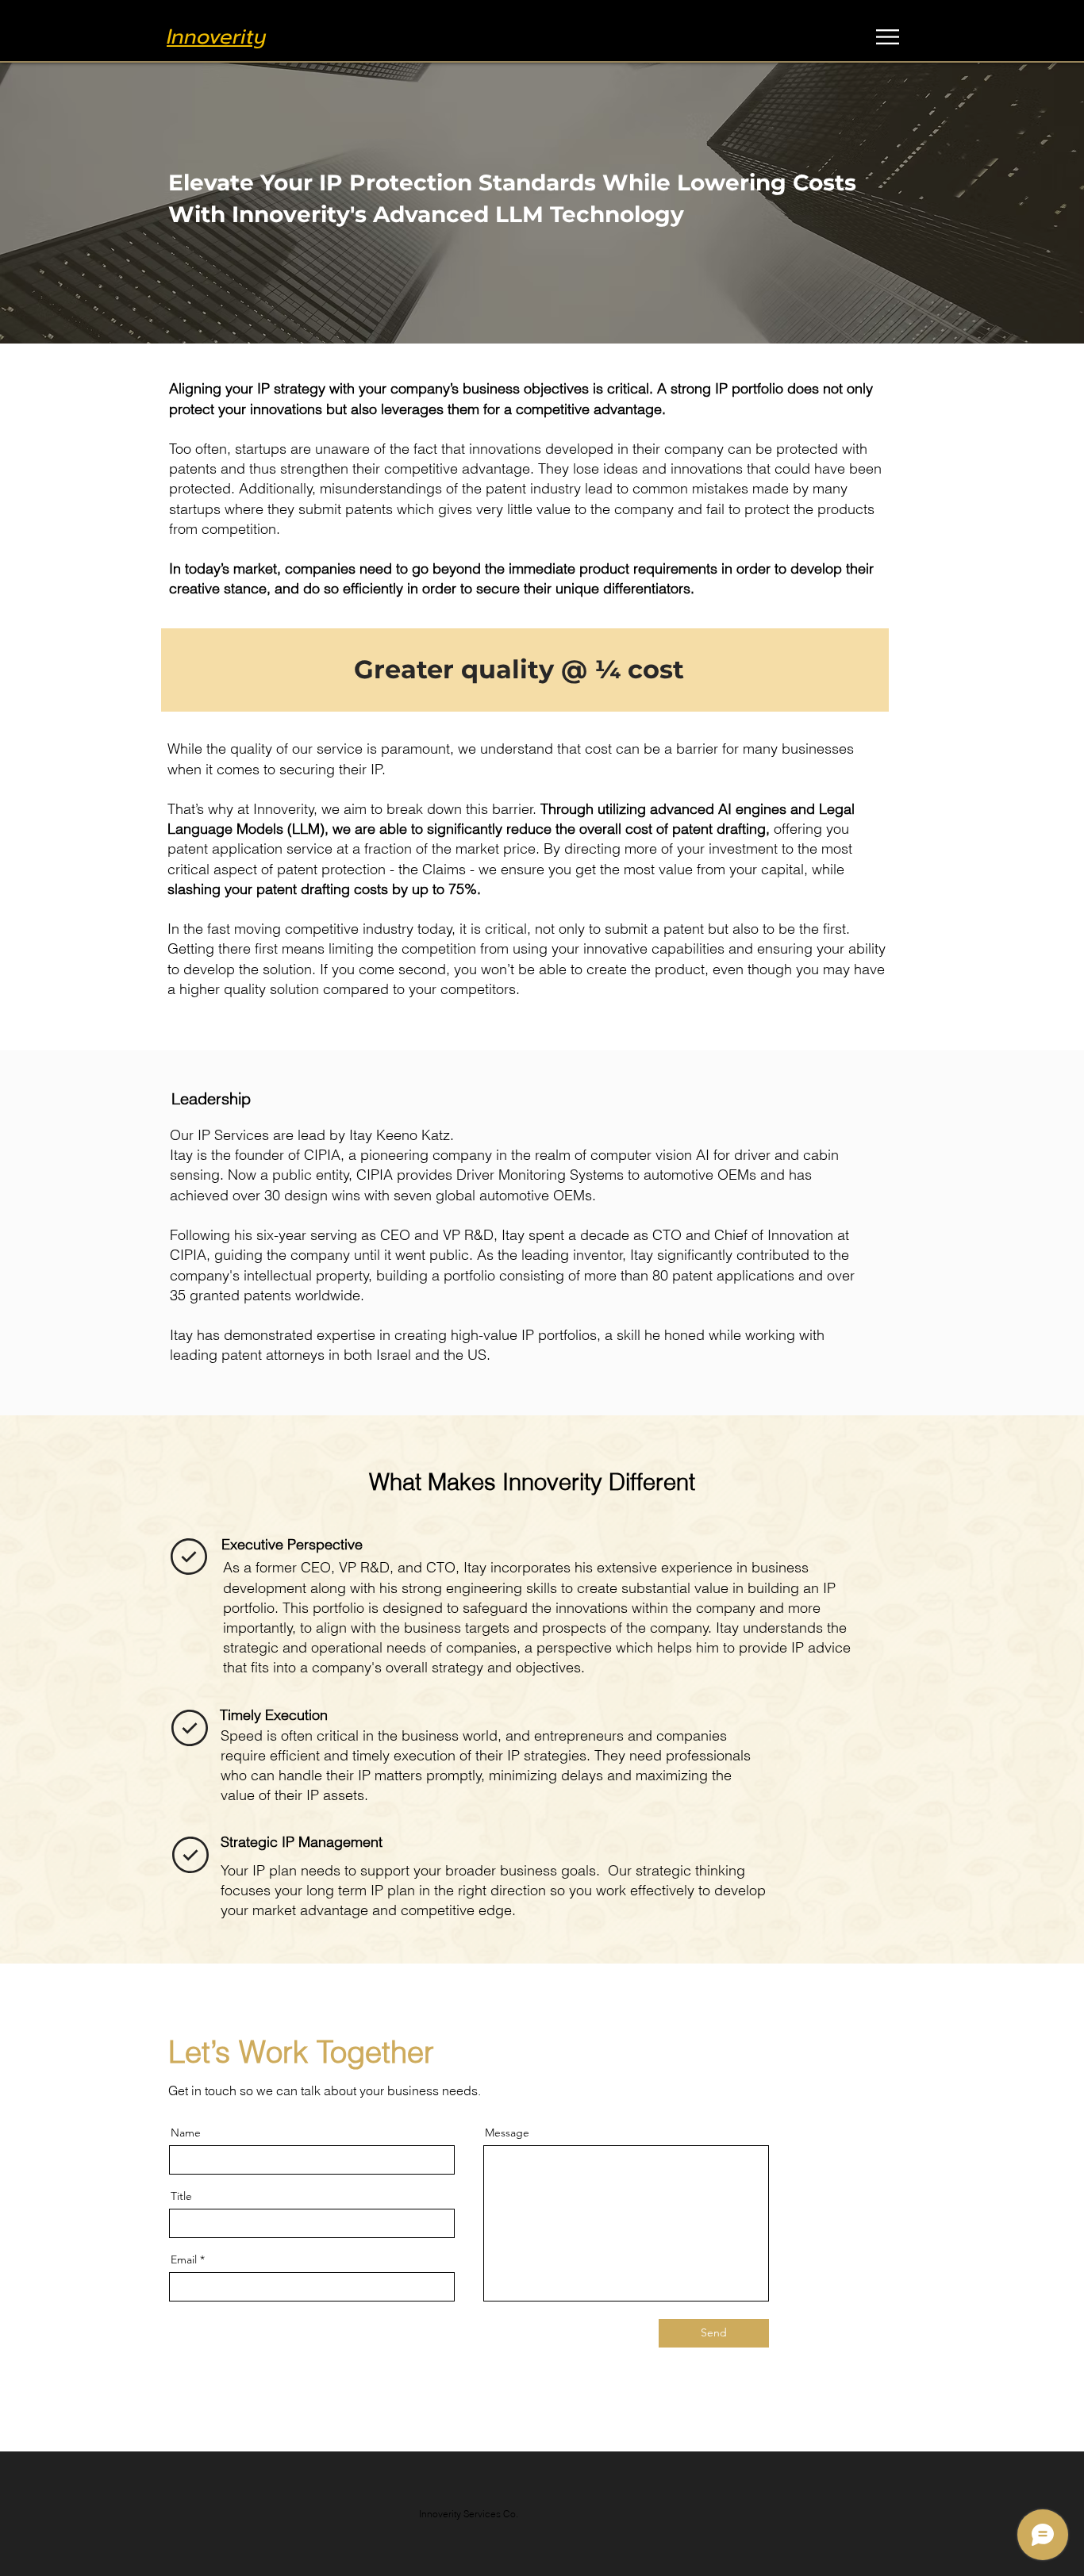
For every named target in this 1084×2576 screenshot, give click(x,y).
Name (186, 2133)
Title (181, 2196)
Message (507, 2133)
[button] (888, 37)
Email (184, 2259)
